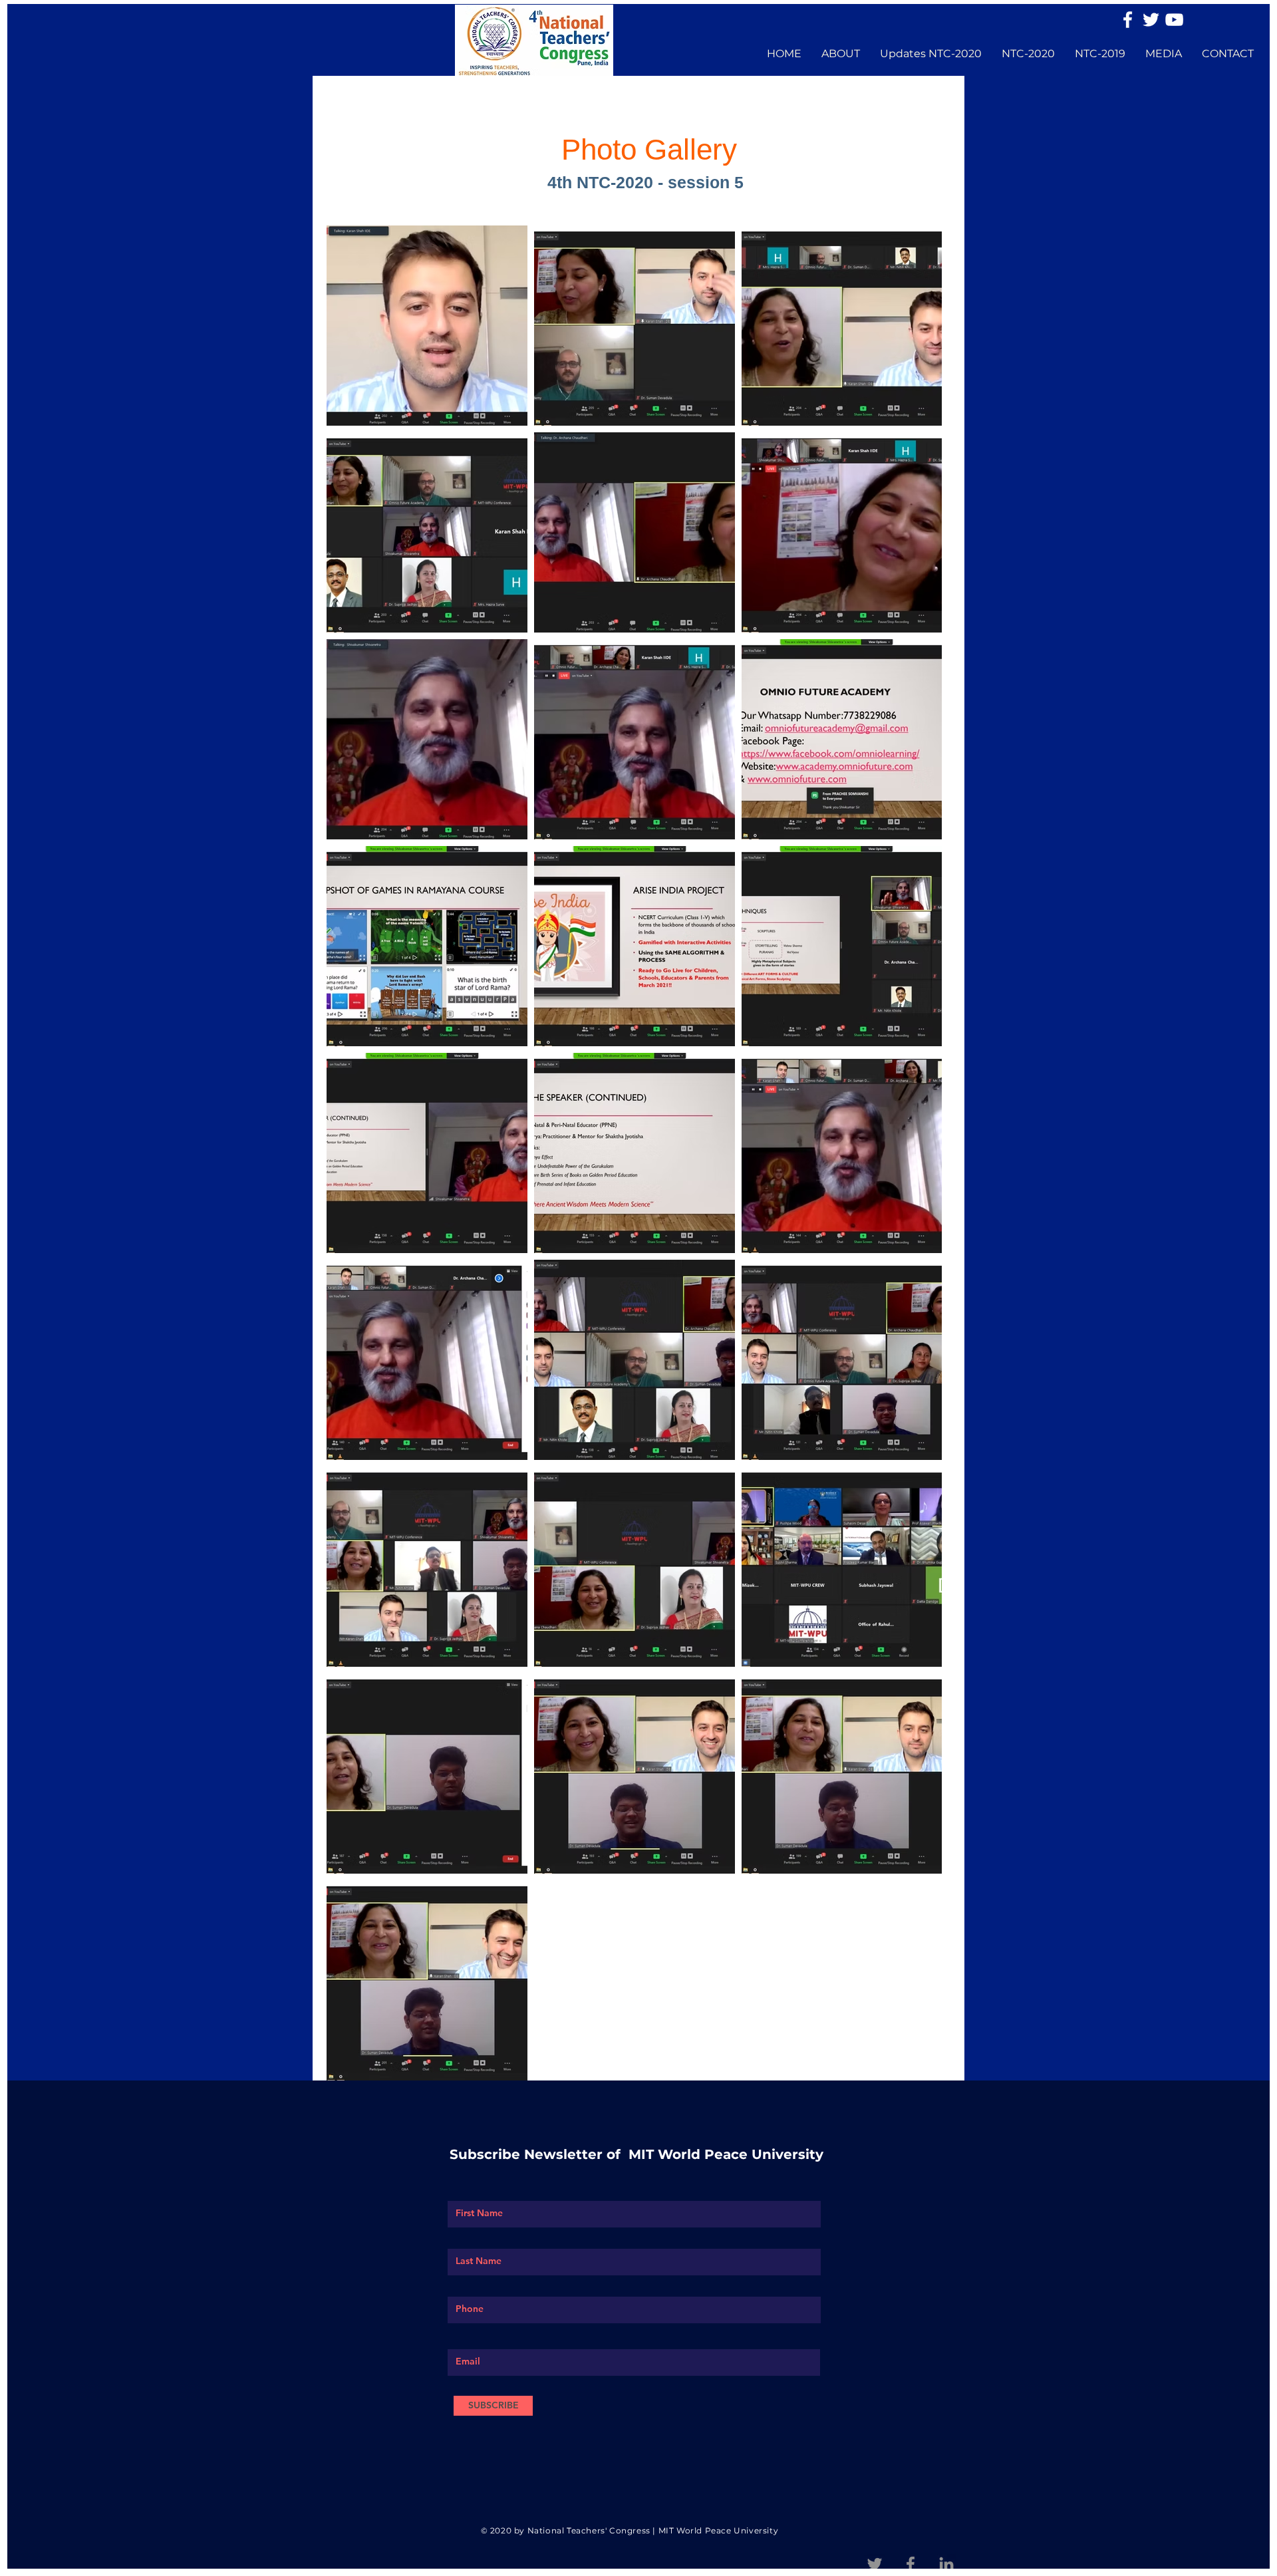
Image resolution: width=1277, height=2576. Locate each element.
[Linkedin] (946, 2564)
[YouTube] (1174, 20)
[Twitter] (1151, 20)
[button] (841, 54)
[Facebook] (1128, 20)
